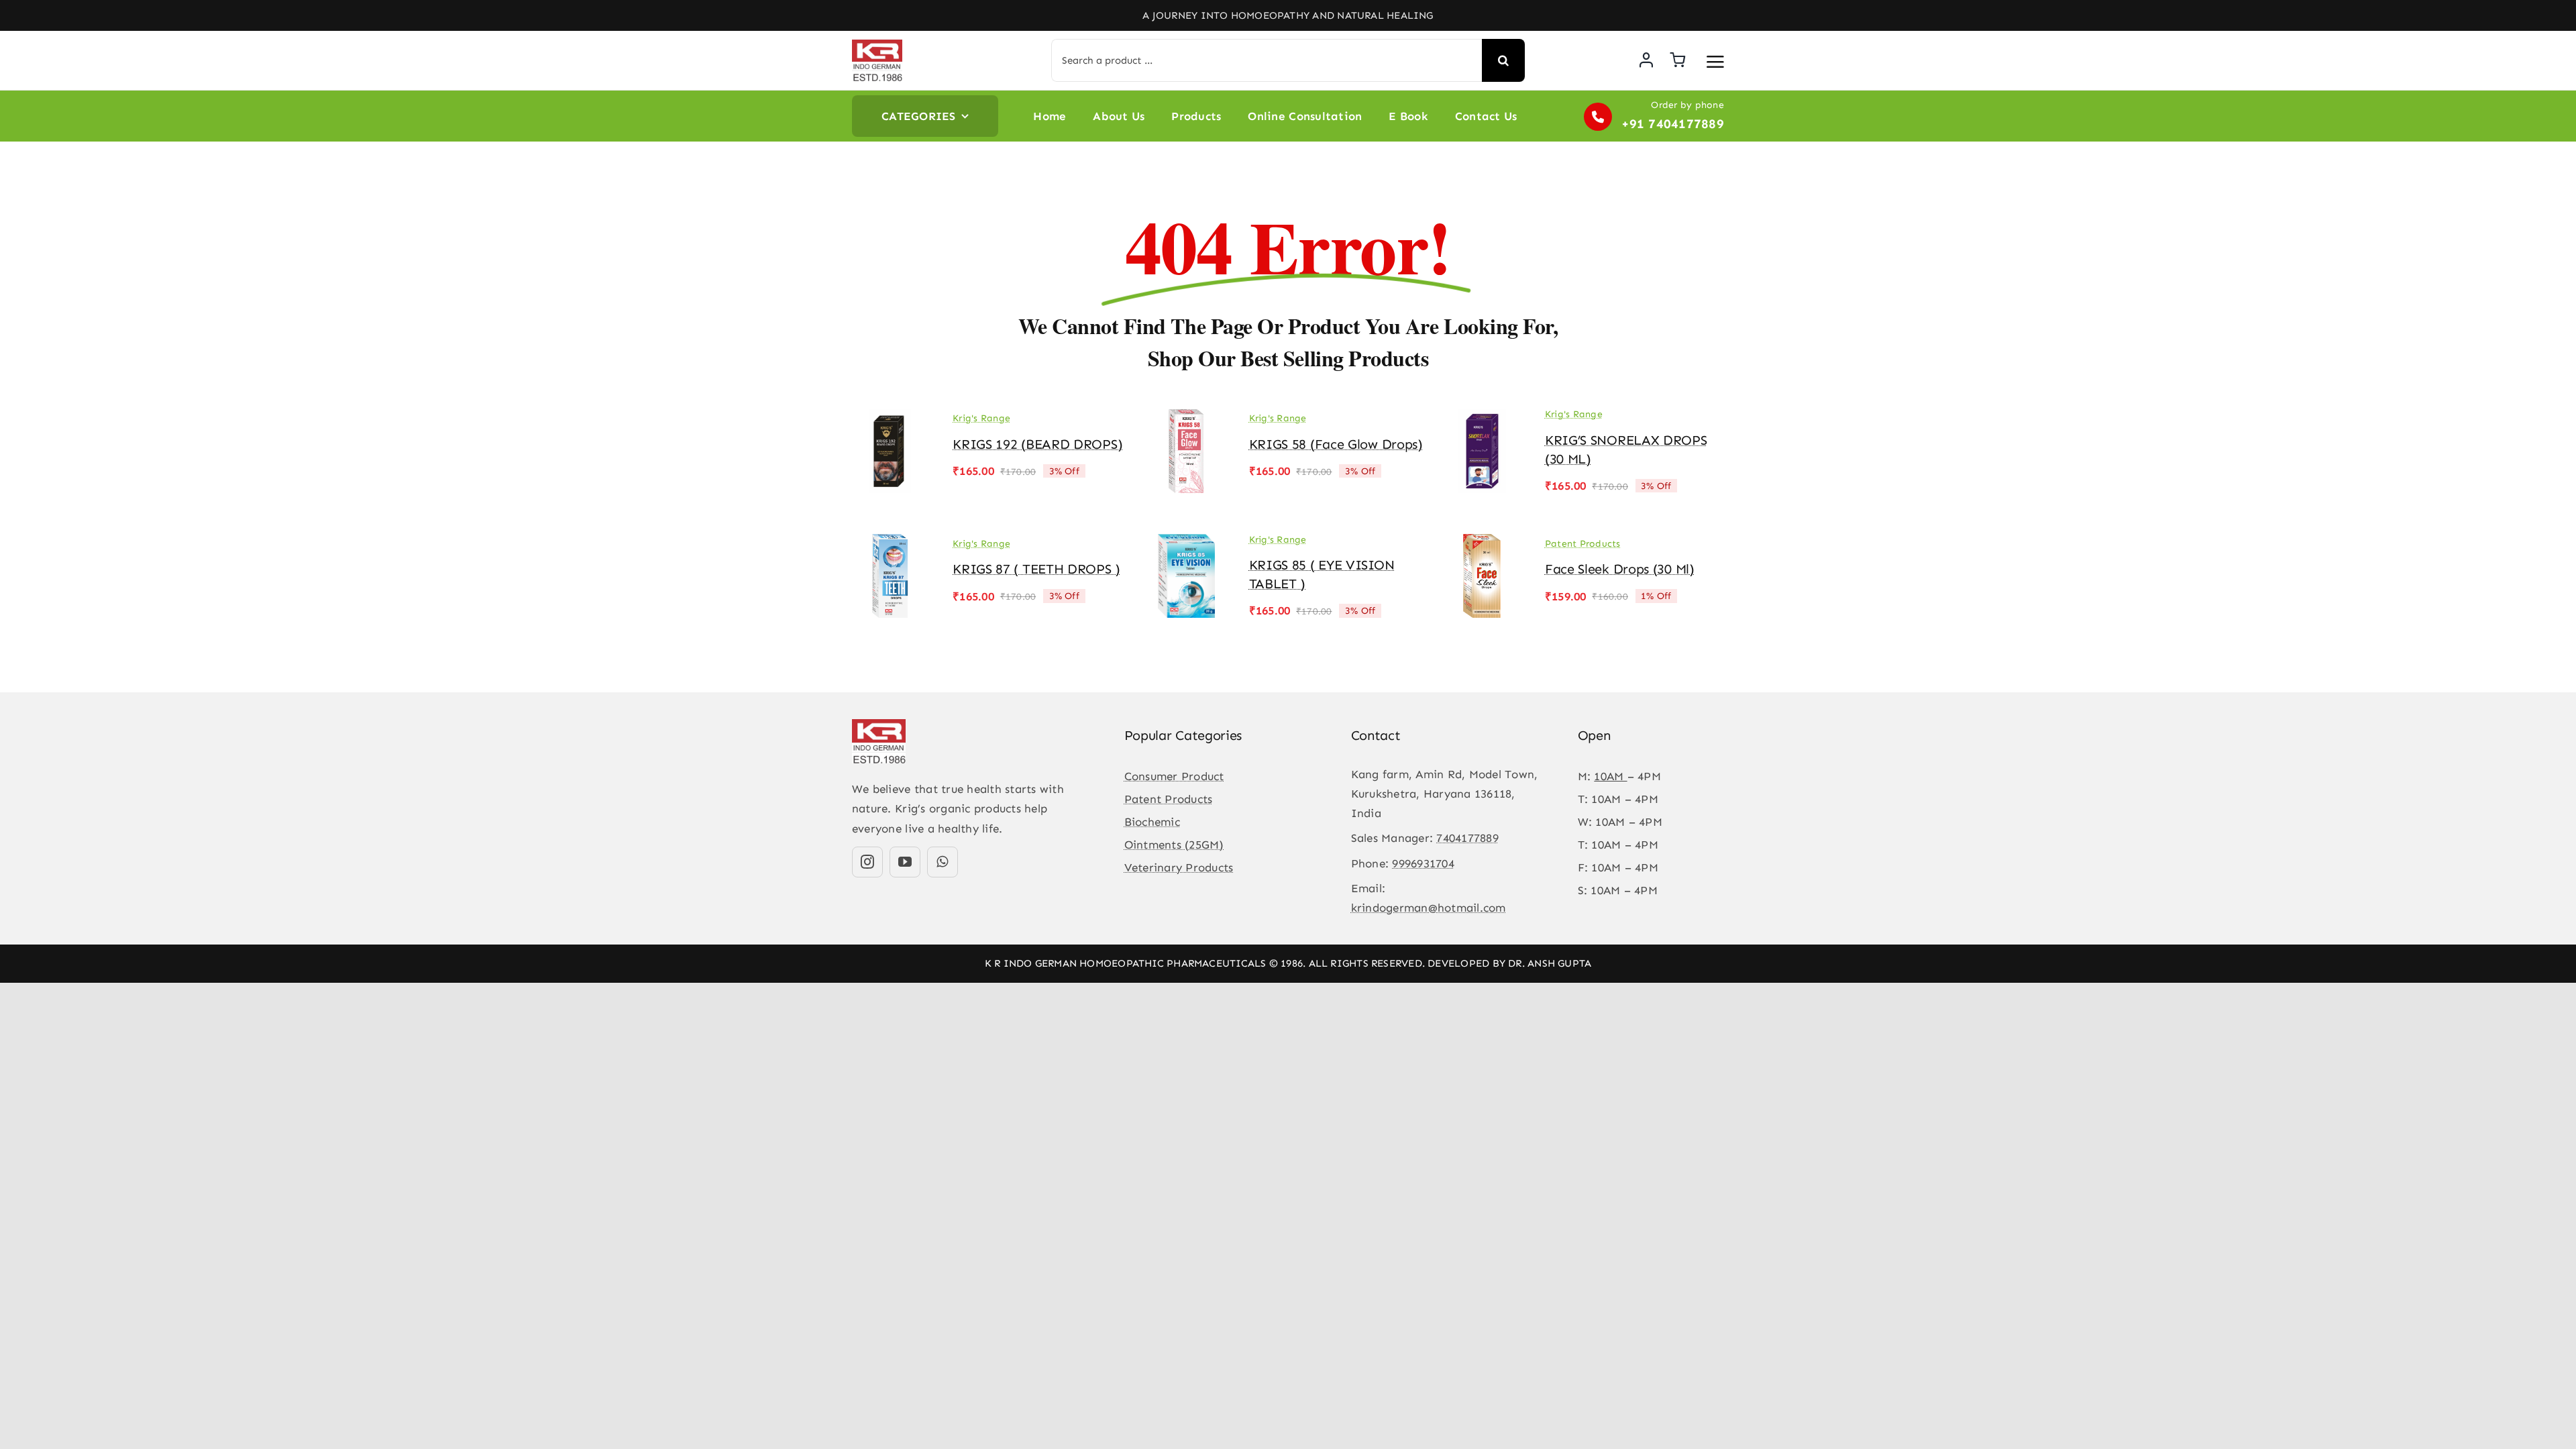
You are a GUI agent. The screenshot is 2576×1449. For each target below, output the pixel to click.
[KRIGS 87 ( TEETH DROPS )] (890, 543)
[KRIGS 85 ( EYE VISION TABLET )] (1186, 543)
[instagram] (867, 862)
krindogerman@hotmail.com (1429, 908)
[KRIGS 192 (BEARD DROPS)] (890, 419)
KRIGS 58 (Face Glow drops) (1336, 444)
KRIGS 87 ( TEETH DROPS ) (1036, 569)
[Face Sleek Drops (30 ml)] (1483, 543)
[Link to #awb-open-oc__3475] (1715, 62)
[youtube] (905, 862)
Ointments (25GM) (1174, 845)
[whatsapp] (943, 862)
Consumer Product (1174, 776)
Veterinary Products (1179, 867)
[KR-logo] (877, 45)
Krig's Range (981, 418)
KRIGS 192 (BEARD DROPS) (1037, 444)
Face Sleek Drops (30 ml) (1620, 569)
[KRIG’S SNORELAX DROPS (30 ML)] (1483, 419)
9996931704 (1423, 863)
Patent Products (1583, 544)
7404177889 (1467, 838)
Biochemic (1152, 822)
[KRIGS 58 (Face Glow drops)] (1186, 419)
